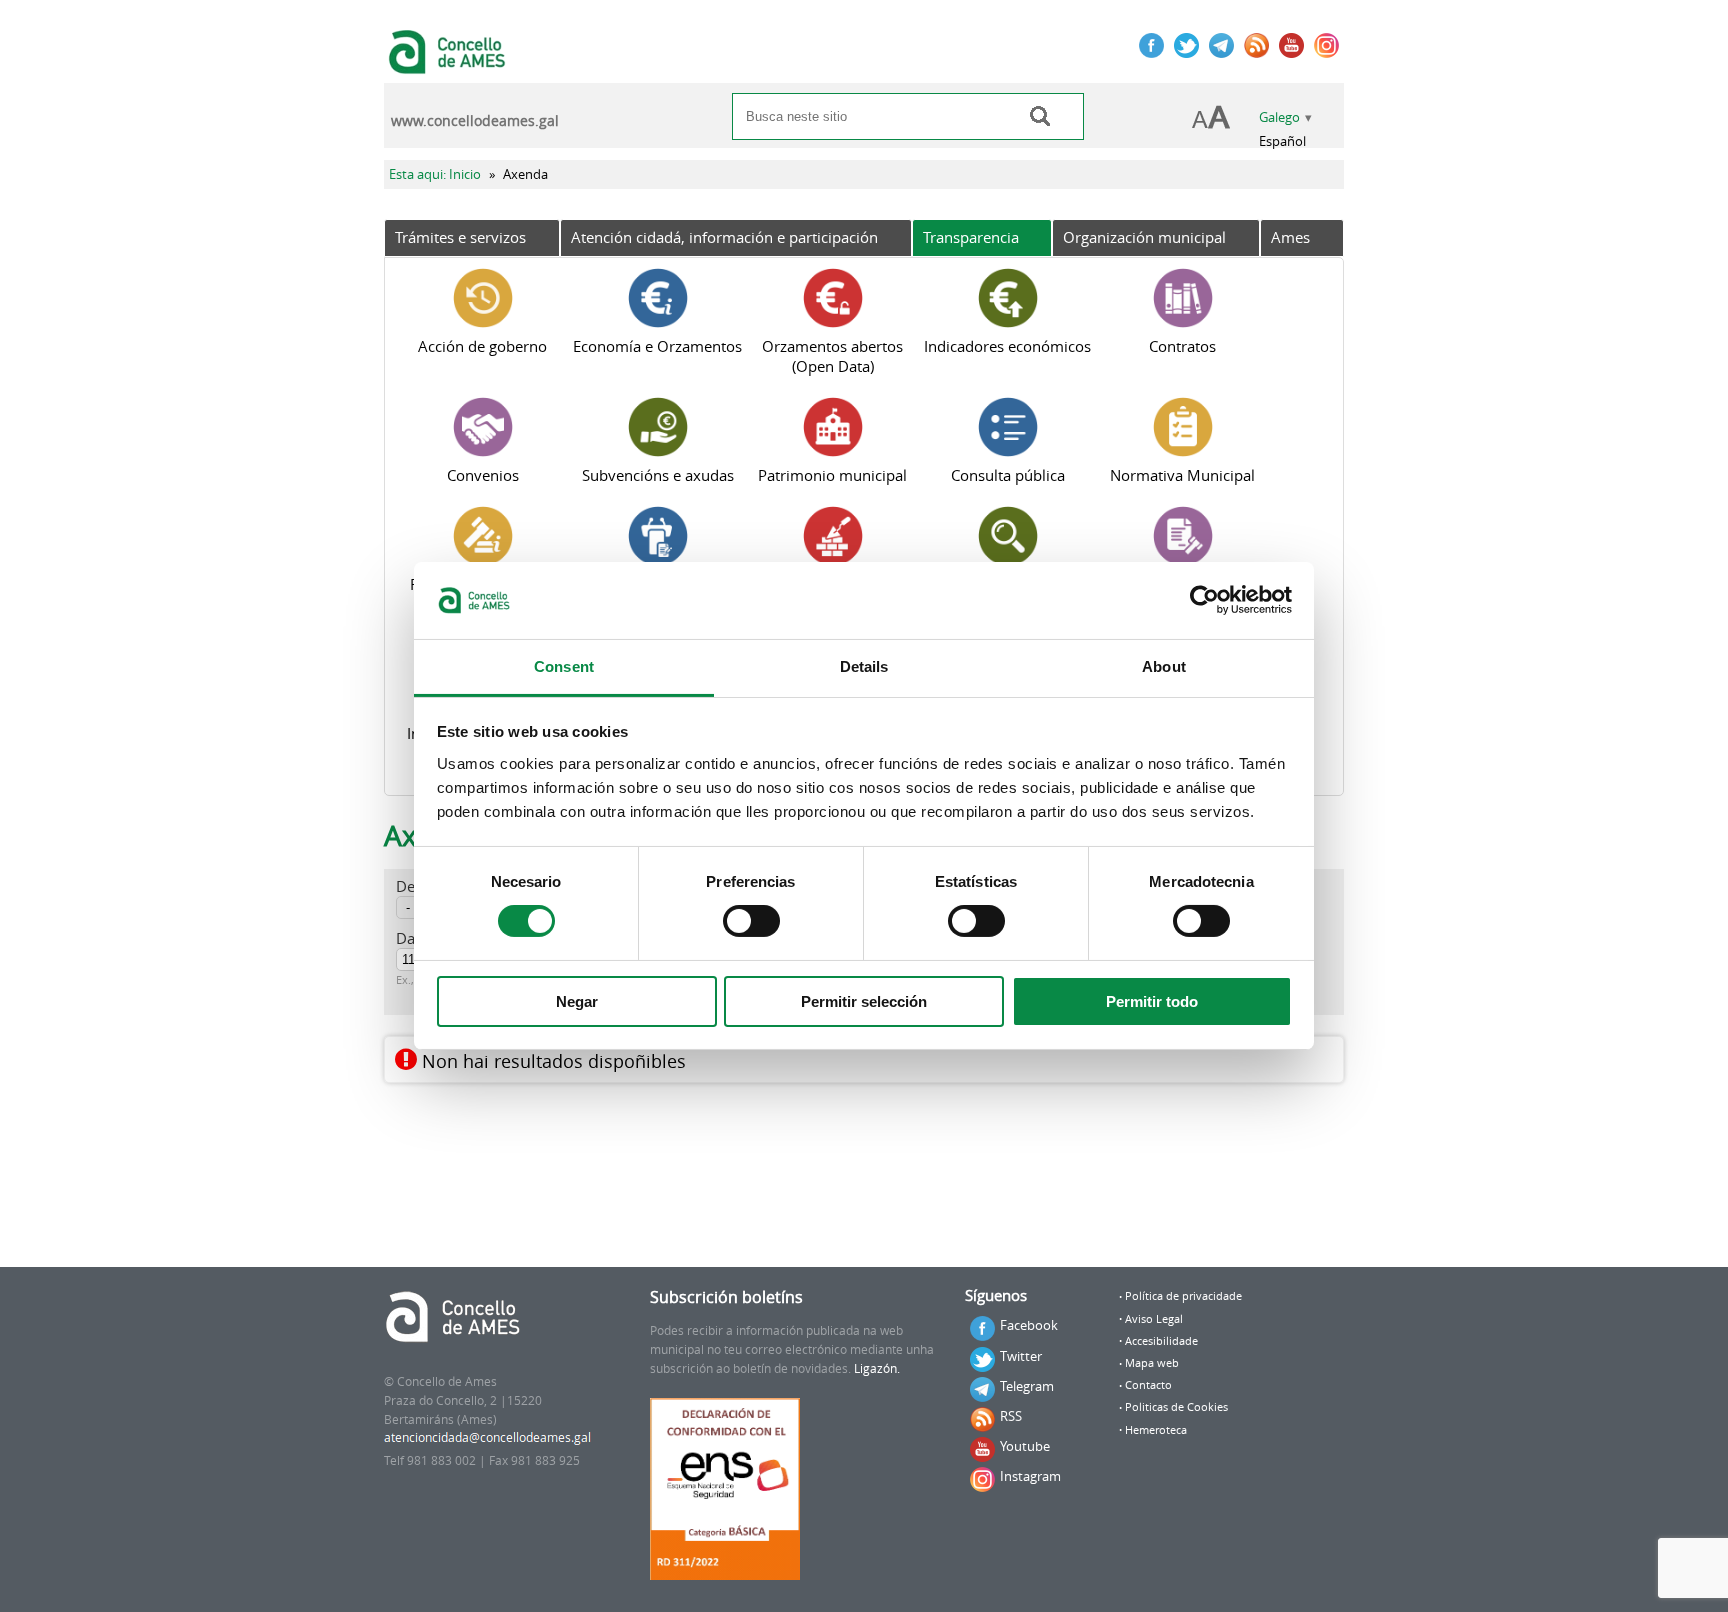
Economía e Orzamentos (657, 346)
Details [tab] (864, 666)
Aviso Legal (1154, 1319)
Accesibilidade (1161, 1341)
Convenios (483, 475)
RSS (1011, 1416)
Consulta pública (1008, 475)
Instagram (1030, 1476)
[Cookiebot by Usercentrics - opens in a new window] (1204, 600)
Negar (577, 1001)
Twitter (1021, 1356)
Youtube (1025, 1446)
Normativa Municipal (1182, 475)
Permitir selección (864, 1001)
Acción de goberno (482, 346)
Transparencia (971, 237)
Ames (1290, 237)
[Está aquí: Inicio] (449, 64)
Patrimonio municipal (832, 475)
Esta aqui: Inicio (435, 174)
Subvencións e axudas (658, 475)
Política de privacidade (1183, 1296)
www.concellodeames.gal (475, 121)
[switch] (751, 921)
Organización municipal (1144, 237)
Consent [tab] (564, 666)
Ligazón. (877, 1368)
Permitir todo (1152, 1001)
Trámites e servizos (460, 237)
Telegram (1027, 1386)
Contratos (1182, 346)
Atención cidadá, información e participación (724, 237)
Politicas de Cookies (1176, 1407)
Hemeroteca (1156, 1430)
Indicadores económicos (1007, 346)
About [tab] (1164, 666)
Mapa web (1152, 1363)
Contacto (1148, 1385)
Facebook (1029, 1325)
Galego (1279, 117)
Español (1282, 141)
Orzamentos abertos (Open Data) (832, 356)
